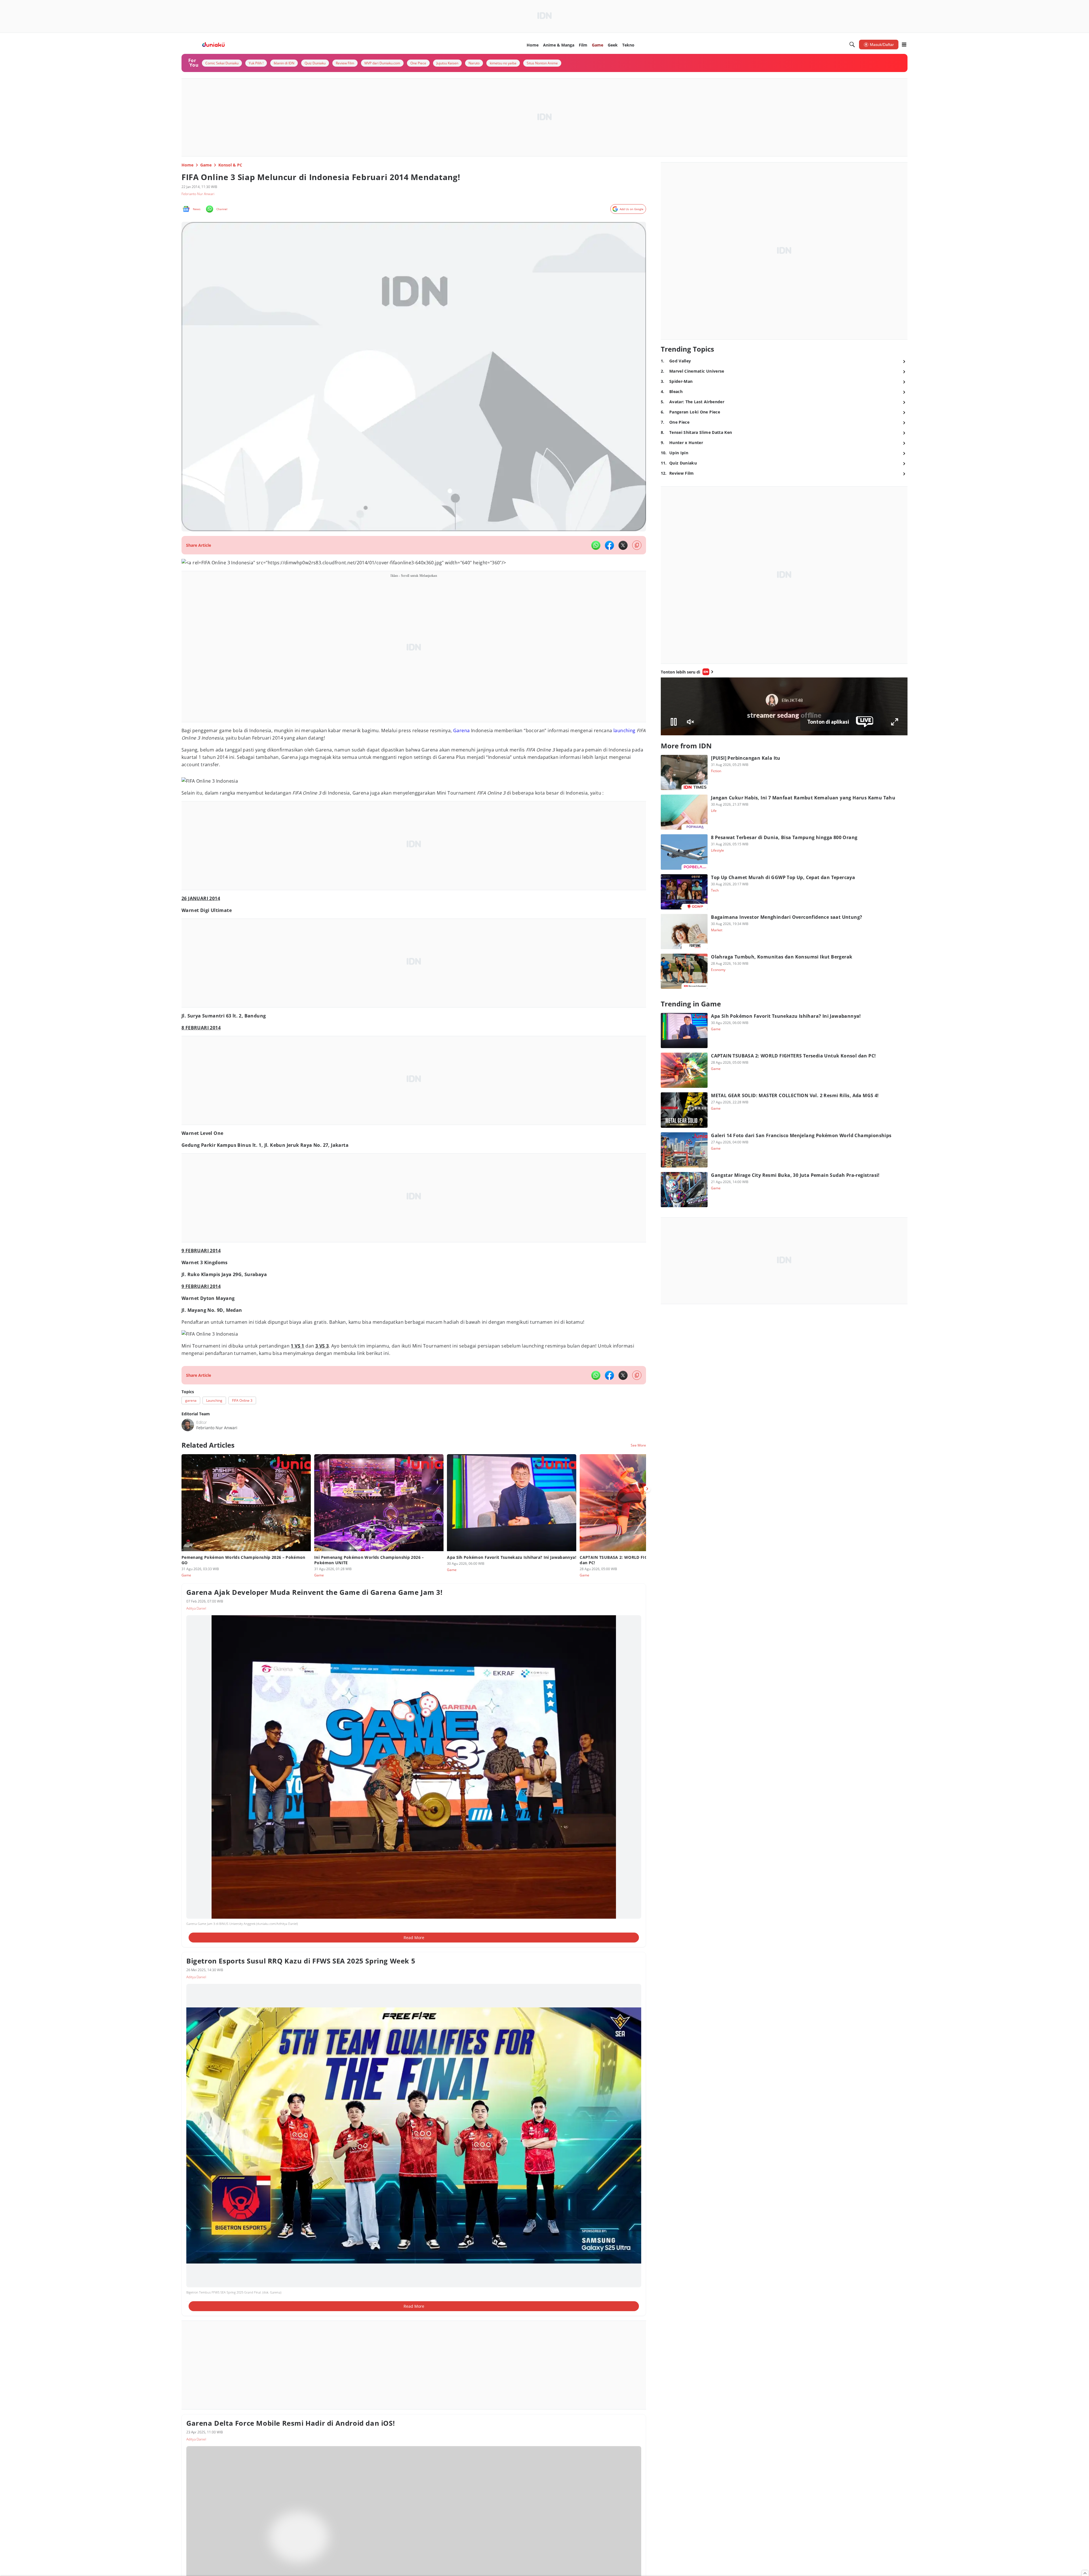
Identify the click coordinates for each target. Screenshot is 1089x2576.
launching (624, 730)
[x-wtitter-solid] (623, 545)
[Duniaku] (213, 45)
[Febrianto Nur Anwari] (188, 1425)
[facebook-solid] (609, 545)
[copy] (637, 545)
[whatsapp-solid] (596, 545)
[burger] (904, 45)
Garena (461, 730)
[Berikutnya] (647, 1489)
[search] (852, 45)
